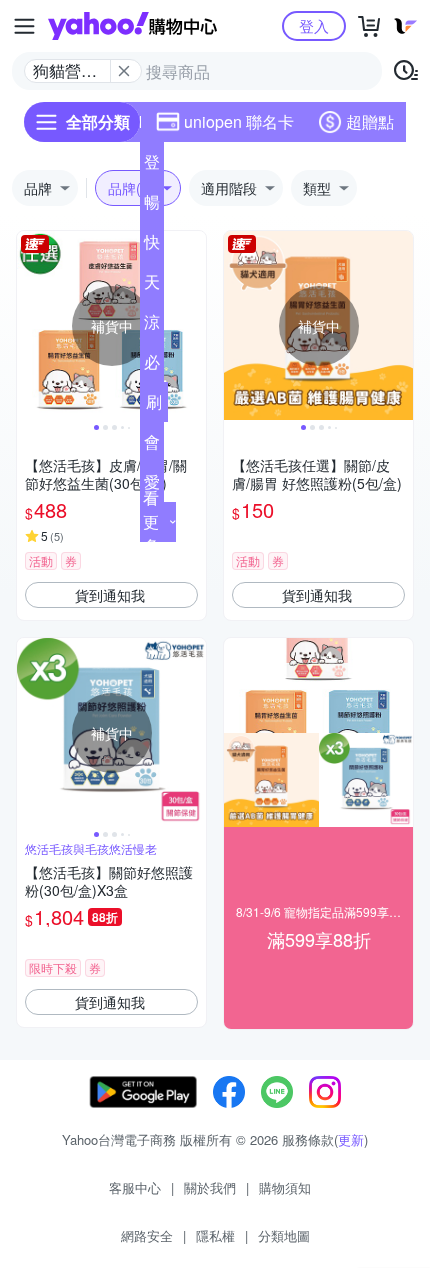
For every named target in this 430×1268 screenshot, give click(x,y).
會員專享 (152, 446)
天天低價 (152, 286)
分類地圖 (284, 1235)
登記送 (152, 166)
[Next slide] (193, 326)
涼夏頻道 (152, 326)
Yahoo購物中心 (132, 26)
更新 (351, 1139)
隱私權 (215, 1235)
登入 (314, 25)
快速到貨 (152, 246)
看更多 (151, 521)
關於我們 (210, 1187)
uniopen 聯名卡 (239, 121)
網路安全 (147, 1235)
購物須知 (285, 1187)
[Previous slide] (30, 326)
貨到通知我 (110, 595)
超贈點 (370, 121)
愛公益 (152, 486)
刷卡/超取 (154, 406)
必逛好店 (152, 366)
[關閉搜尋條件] (124, 71)
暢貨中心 (152, 206)
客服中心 (135, 1187)
